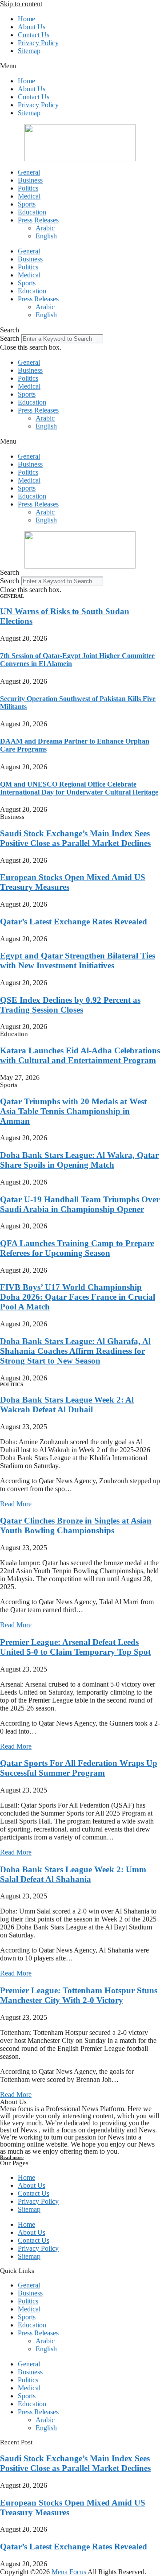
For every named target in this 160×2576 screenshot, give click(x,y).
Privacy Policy (38, 43)
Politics (28, 188)
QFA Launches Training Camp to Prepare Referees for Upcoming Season (77, 1248)
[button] (80, 66)
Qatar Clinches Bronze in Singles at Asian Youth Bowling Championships (76, 1526)
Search (10, 338)
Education (32, 212)
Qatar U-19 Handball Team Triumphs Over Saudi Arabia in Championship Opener (80, 1204)
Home (26, 19)
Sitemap (29, 51)
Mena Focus (70, 2572)
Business (30, 180)
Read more (12, 2157)
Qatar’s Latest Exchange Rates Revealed (74, 922)
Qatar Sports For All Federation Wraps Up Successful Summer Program (79, 1768)
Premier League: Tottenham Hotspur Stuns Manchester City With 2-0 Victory (79, 1995)
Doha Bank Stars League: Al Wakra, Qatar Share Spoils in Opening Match (79, 1160)
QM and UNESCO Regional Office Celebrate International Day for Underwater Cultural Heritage (79, 788)
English (46, 236)
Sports (27, 204)
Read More (16, 1504)
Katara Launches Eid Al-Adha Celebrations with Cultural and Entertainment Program (80, 1055)
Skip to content (21, 4)
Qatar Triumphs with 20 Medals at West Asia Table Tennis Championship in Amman (73, 1111)
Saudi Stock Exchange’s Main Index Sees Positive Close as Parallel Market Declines (75, 838)
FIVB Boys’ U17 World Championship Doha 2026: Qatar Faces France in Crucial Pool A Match (78, 1297)
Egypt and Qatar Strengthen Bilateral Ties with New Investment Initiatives (78, 961)
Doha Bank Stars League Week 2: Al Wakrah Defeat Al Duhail (67, 1405)
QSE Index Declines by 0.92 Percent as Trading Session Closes (70, 1005)
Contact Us (34, 35)
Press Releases (38, 220)
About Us (32, 27)
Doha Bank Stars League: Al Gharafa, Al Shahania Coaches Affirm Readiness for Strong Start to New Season (75, 1351)
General (29, 172)
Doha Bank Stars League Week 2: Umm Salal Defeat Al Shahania (73, 1874)
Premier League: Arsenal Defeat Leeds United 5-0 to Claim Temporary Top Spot (75, 1647)
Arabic (45, 228)
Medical (29, 196)
